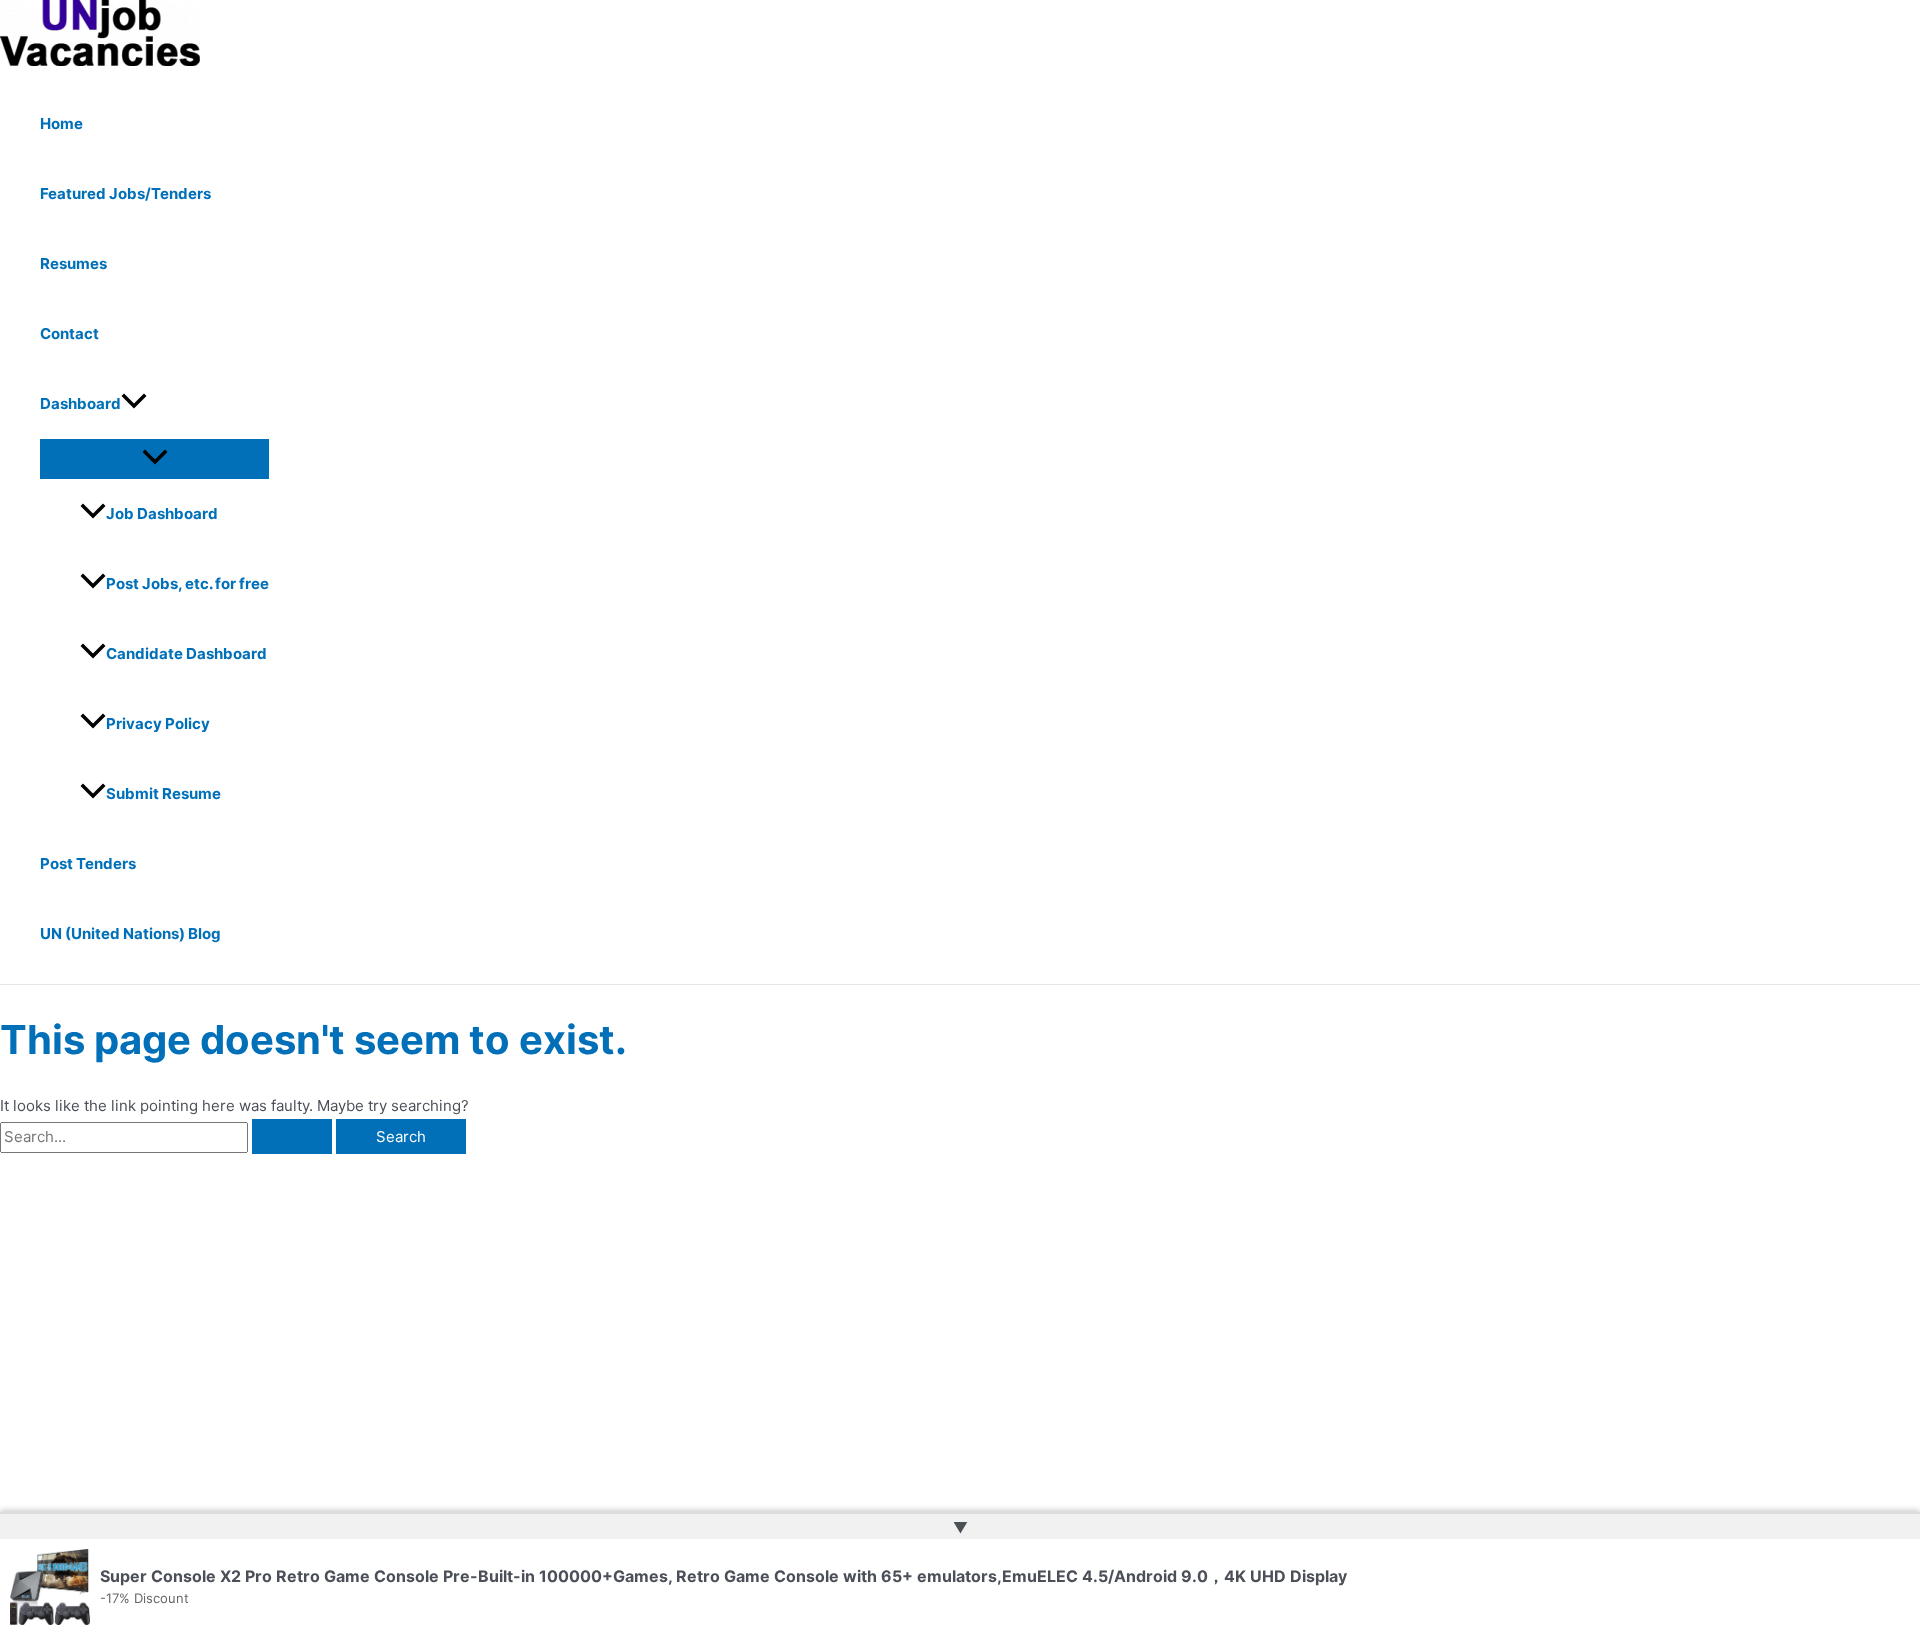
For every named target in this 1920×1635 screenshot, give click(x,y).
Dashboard (80, 403)
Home (61, 123)
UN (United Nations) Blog (130, 933)
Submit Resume (163, 793)
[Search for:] (168, 1136)
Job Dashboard (162, 513)
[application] (134, 404)
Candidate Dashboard (186, 653)
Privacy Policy (158, 723)
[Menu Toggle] (154, 458)
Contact (69, 333)
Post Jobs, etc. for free (187, 583)
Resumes (73, 263)
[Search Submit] (292, 1136)
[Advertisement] (313, 1304)
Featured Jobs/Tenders (125, 193)
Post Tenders (88, 863)
